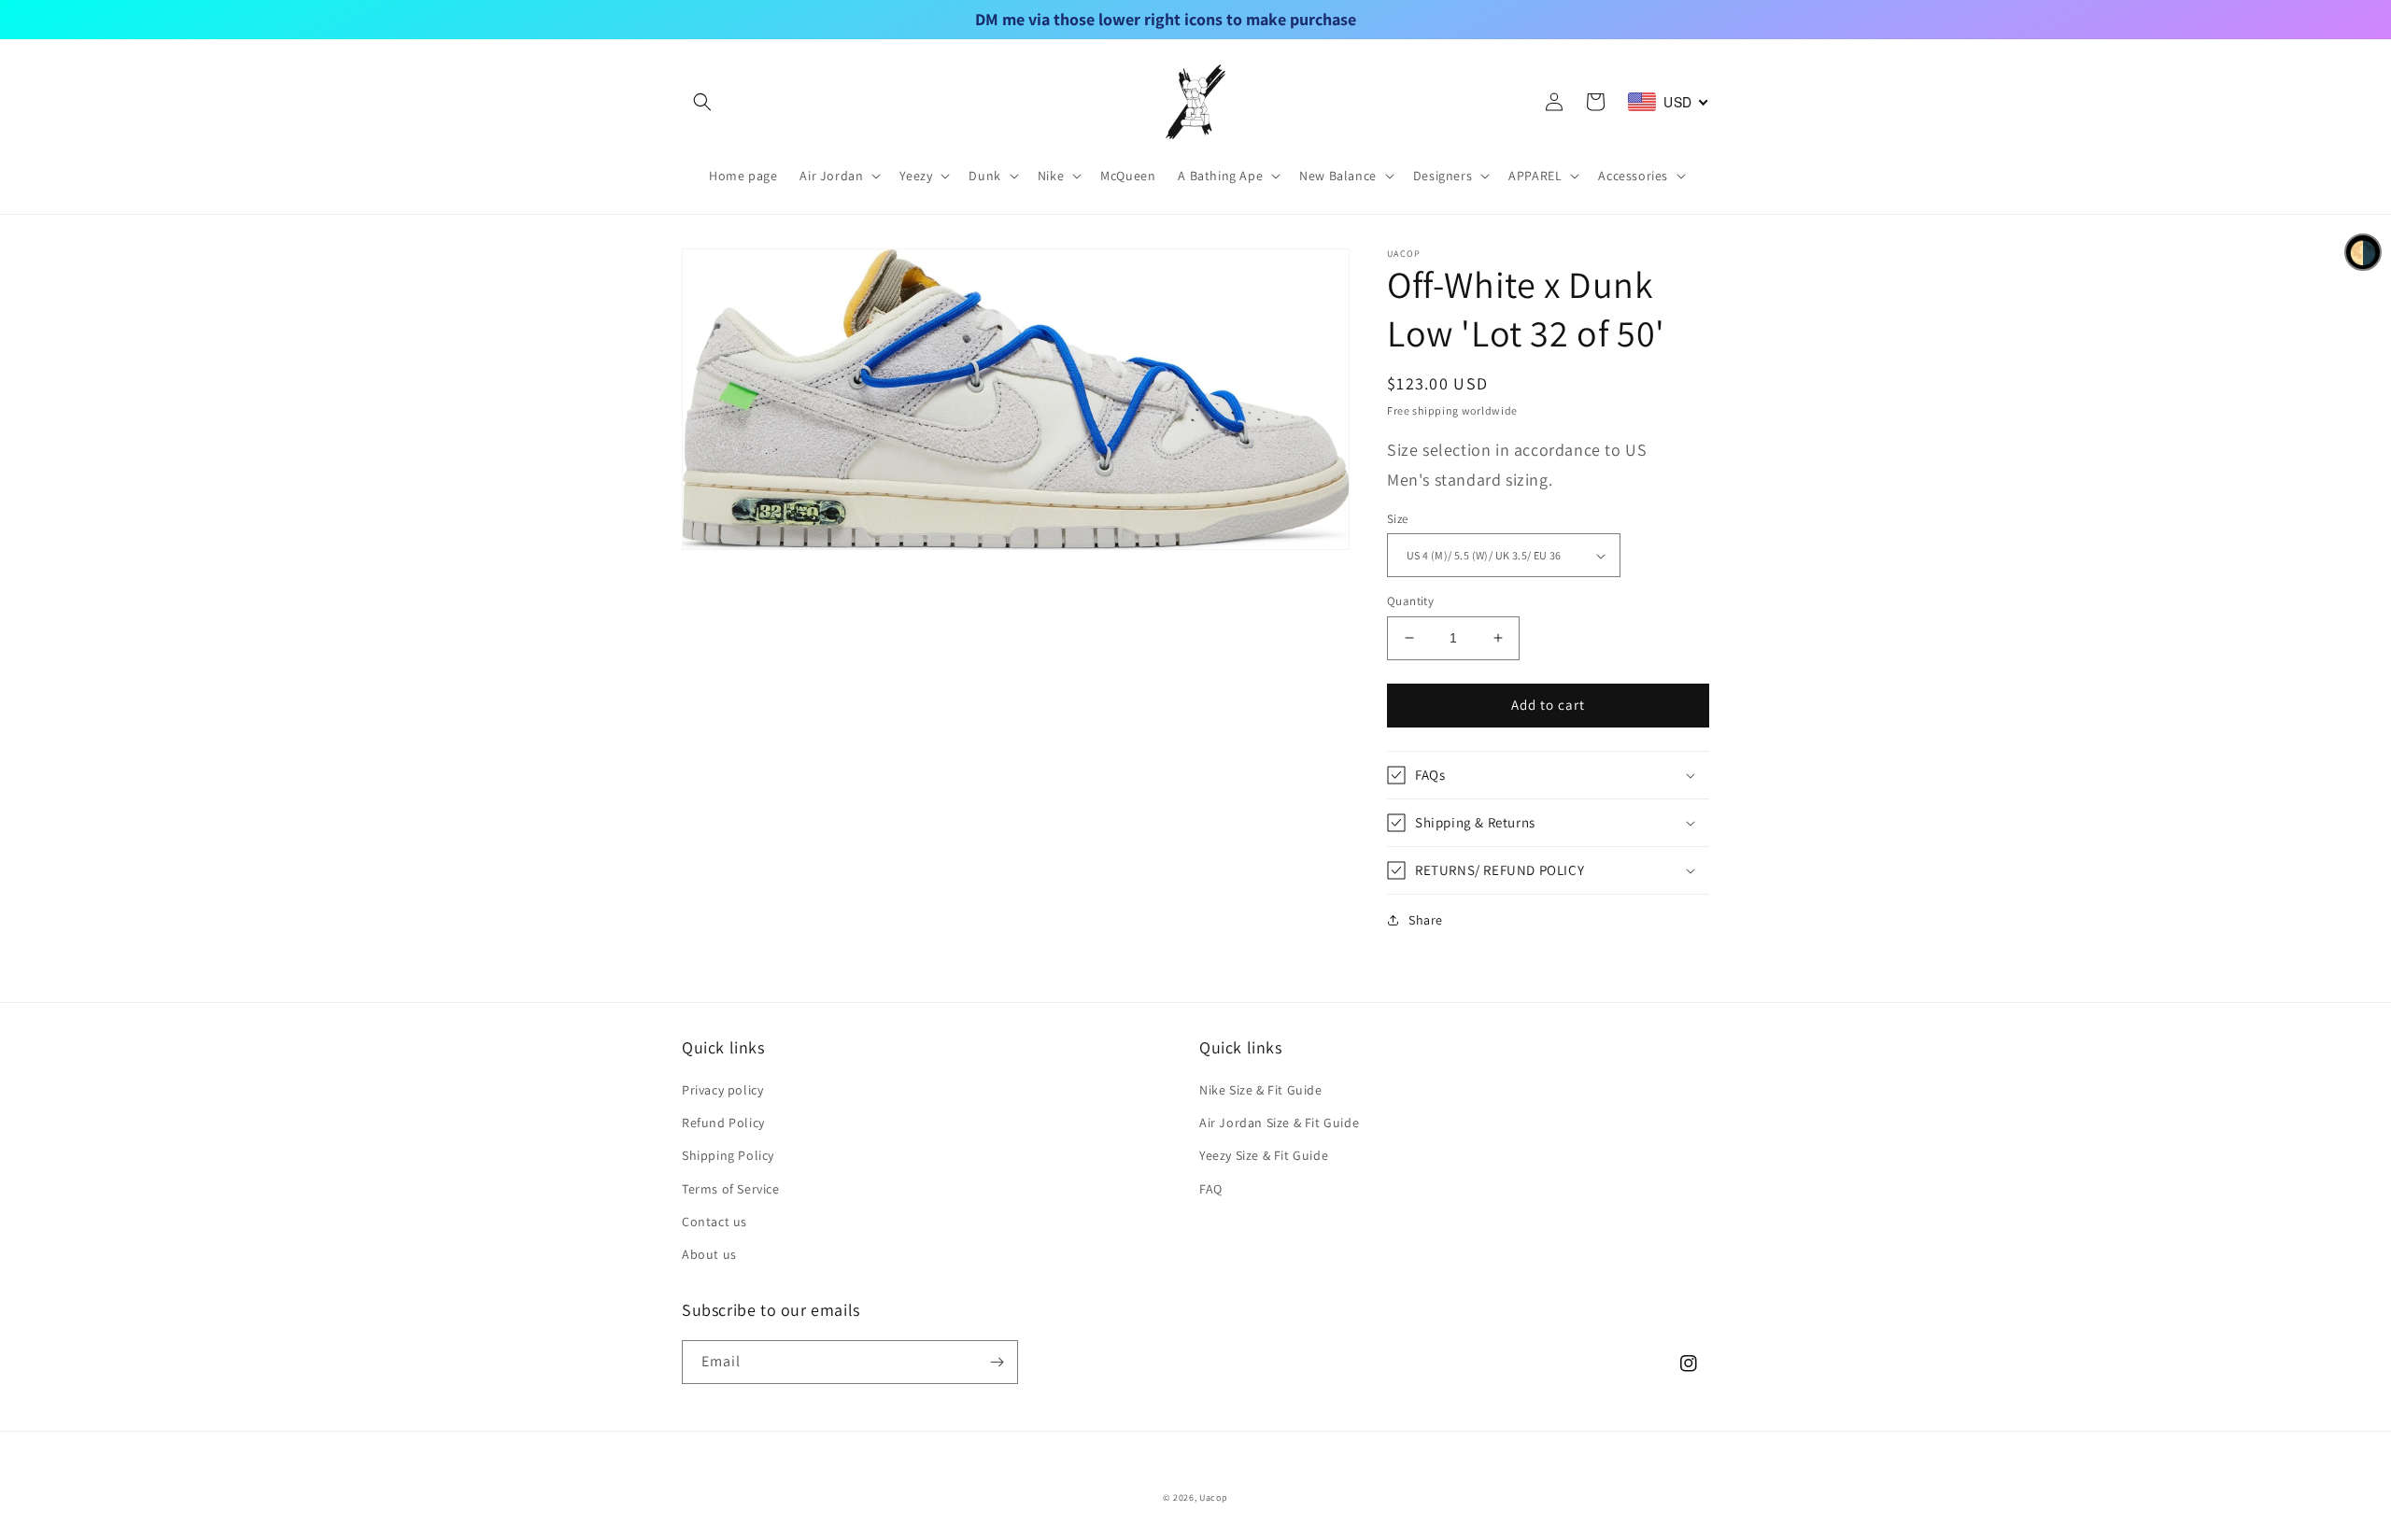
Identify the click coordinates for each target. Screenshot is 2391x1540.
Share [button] (1426, 920)
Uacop (1214, 1498)
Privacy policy (722, 1090)
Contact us (714, 1222)
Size (1398, 519)
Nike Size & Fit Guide (1261, 1090)
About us (709, 1254)
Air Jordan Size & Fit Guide (1279, 1123)
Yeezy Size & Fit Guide (1264, 1155)
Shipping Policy (728, 1155)
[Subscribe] (997, 1362)
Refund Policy (723, 1123)
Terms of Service (731, 1189)
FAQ (1211, 1189)
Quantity (1410, 601)
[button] (702, 102)
